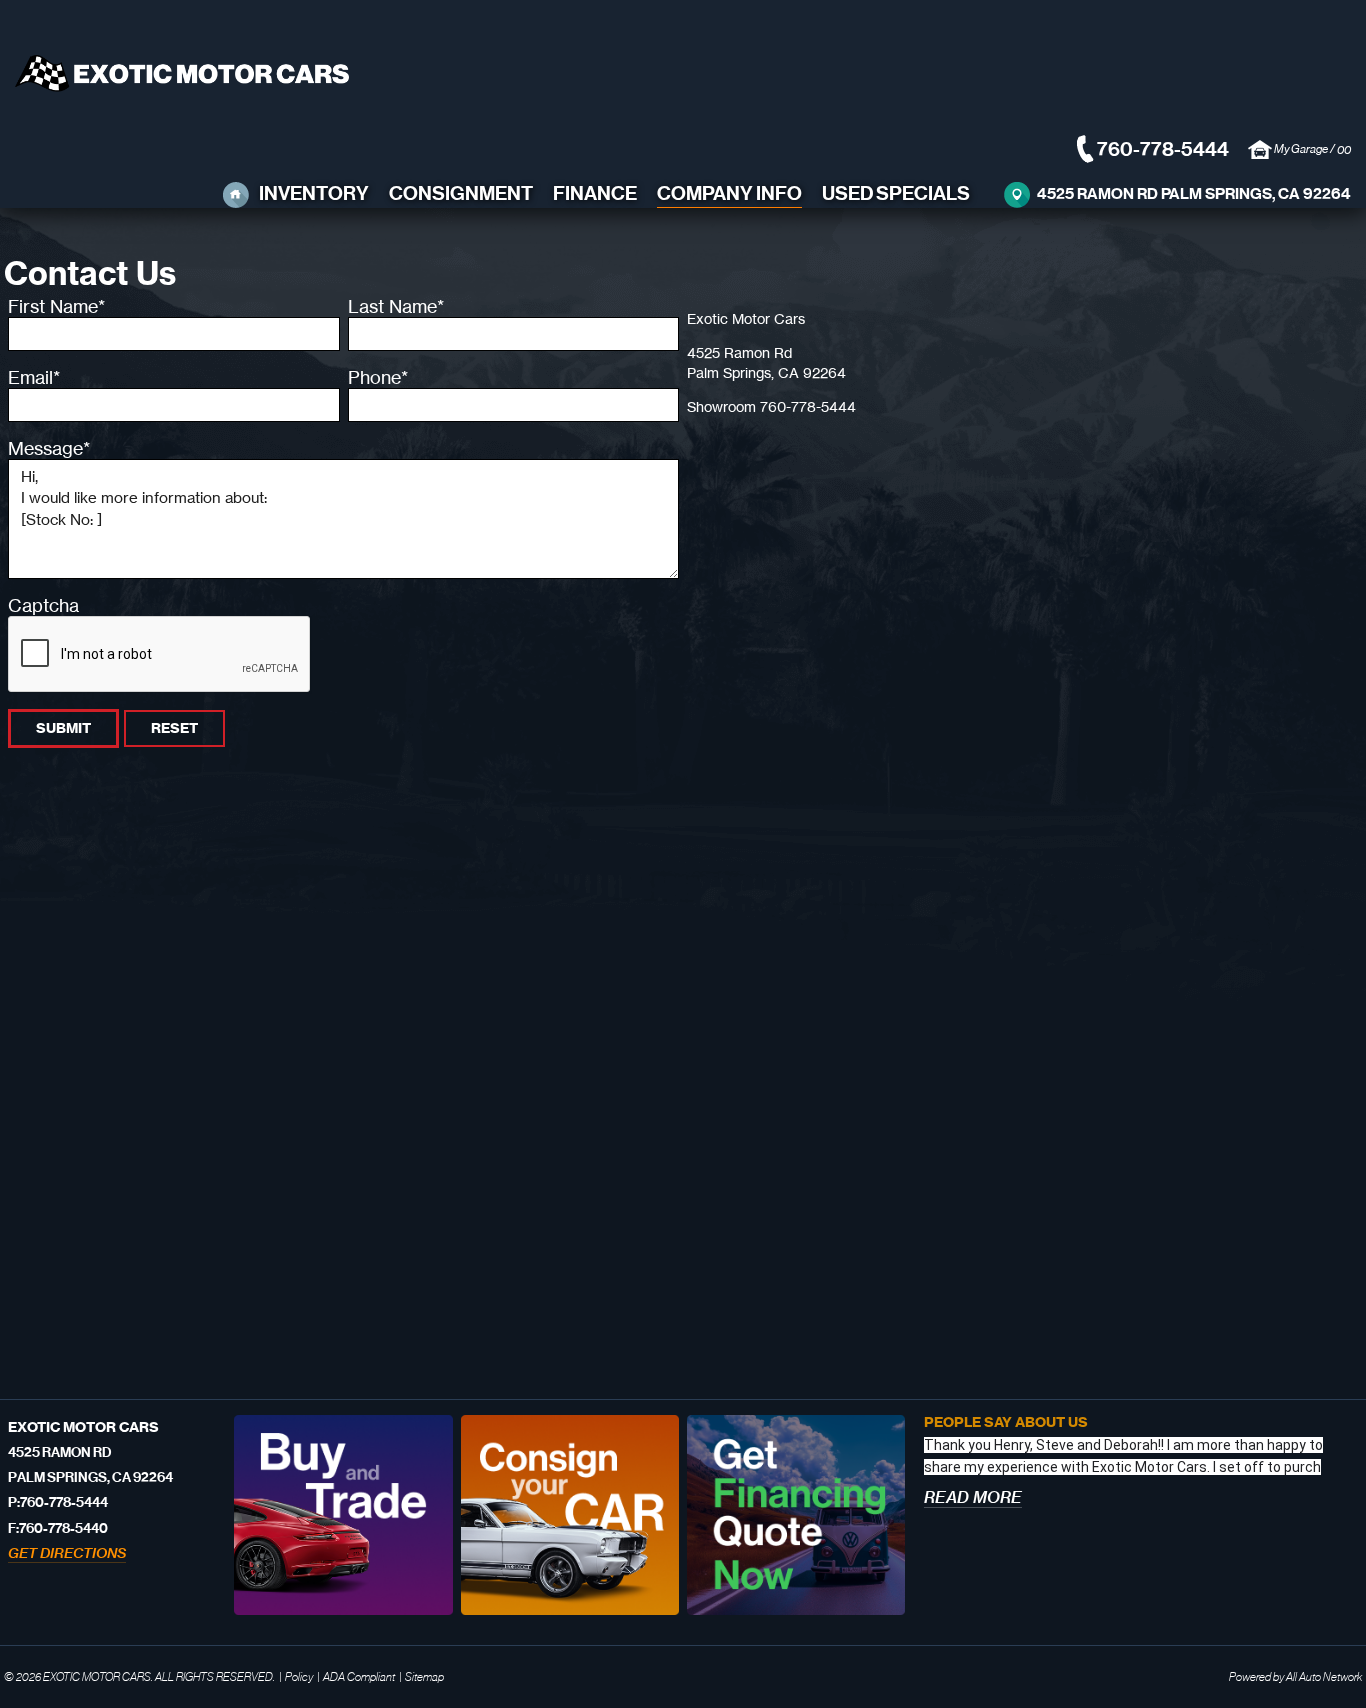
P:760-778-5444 (58, 1502)
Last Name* (396, 306)
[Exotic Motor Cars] (182, 88)
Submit (63, 728)
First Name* (56, 306)
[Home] (236, 195)
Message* (49, 448)
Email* (34, 377)
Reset (174, 728)
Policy (299, 1676)
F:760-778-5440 (58, 1528)
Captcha (43, 605)
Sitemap (424, 1676)
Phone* (378, 377)
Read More (973, 1497)
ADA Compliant (359, 1676)
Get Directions (67, 1553)
